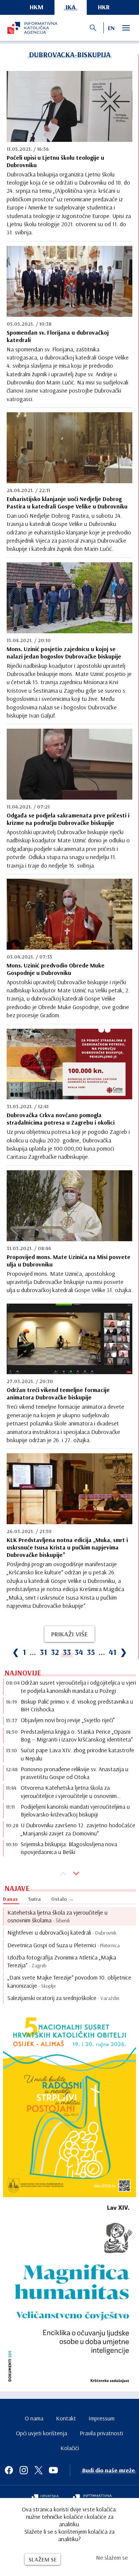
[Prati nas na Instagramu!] (24, 2470)
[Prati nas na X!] (39, 2470)
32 (55, 1652)
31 (43, 1652)
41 (112, 1652)
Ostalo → (62, 1899)
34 (79, 1652)
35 (91, 1652)
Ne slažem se (112, 2557)
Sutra (34, 1899)
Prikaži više (69, 1634)
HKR (104, 7)
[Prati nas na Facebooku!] (9, 2470)
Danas (10, 1899)
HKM (37, 7)
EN (111, 28)
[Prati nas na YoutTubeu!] (53, 2470)
